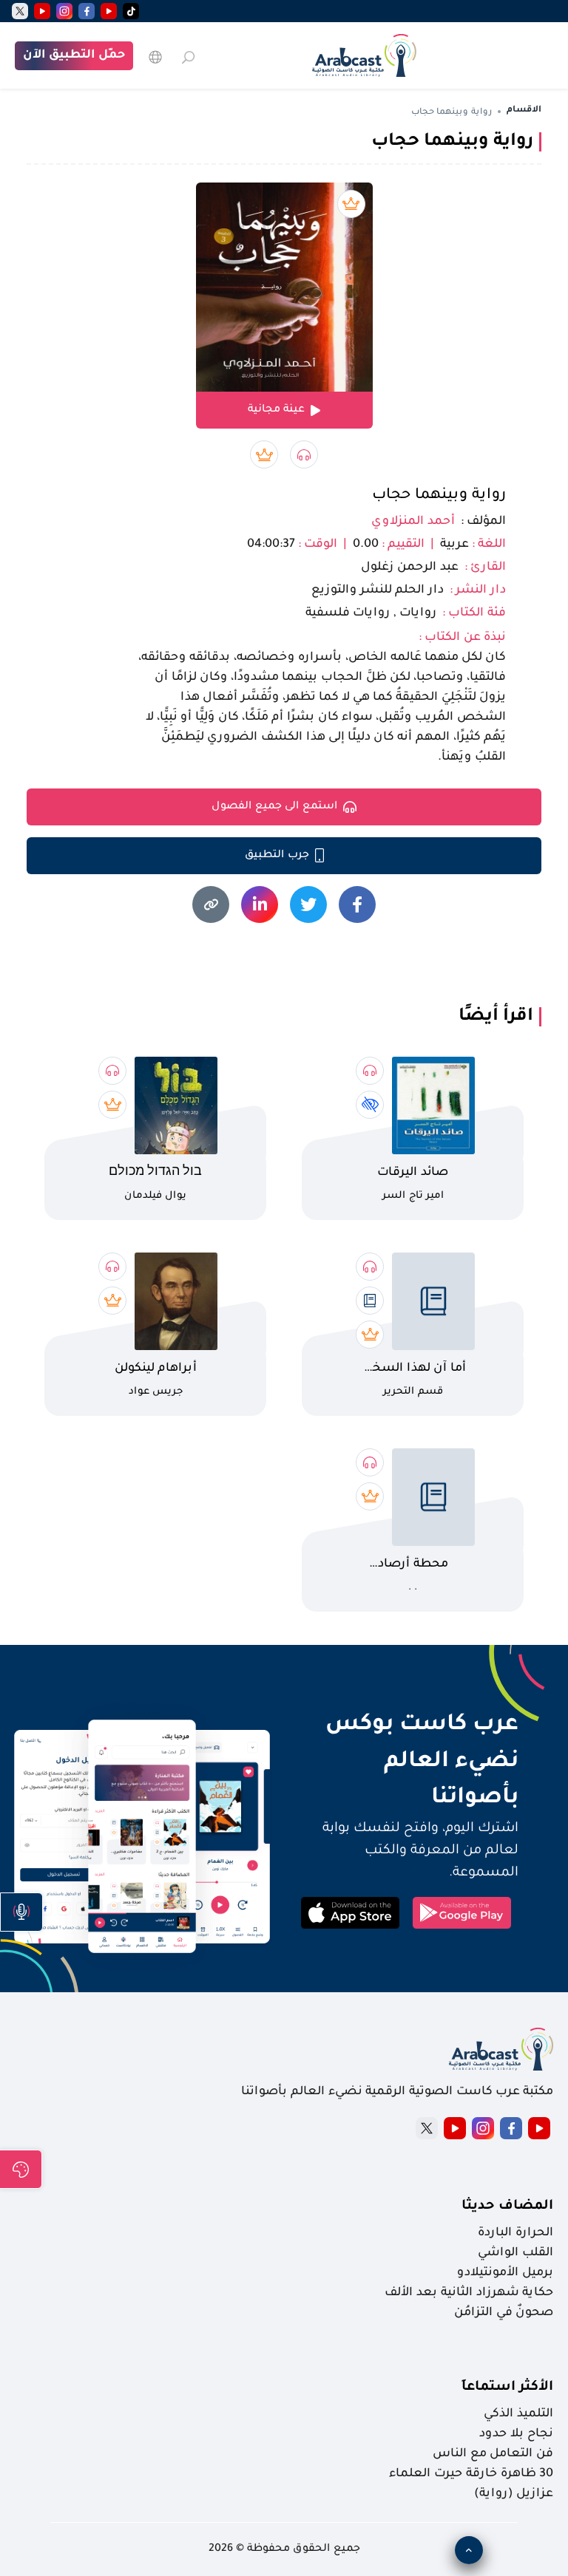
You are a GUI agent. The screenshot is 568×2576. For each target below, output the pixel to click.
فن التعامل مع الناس (493, 2454)
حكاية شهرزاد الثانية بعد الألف (469, 2293)
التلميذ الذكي (518, 2414)
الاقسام (524, 110)
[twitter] (20, 11)
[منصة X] (427, 2128)
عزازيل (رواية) (514, 2494)
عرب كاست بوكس (406, 1725)
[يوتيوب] (109, 11)
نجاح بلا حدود (516, 2434)
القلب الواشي (515, 2253)
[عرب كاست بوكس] (364, 55)
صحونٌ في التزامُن (504, 2313)
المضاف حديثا (507, 2207)
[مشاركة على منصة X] (308, 904)
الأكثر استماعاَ (507, 2388)
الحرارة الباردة (515, 2233)
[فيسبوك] (87, 11)
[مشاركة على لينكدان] (260, 904)
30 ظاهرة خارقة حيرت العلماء (471, 2474)
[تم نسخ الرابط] (211, 904)
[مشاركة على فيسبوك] (357, 904)
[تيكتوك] (131, 11)
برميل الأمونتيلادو (505, 2273)
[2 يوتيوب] (42, 11)
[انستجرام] (64, 11)
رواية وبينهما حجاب (439, 496)
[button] (21, 1912)
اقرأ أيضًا (496, 1017)
